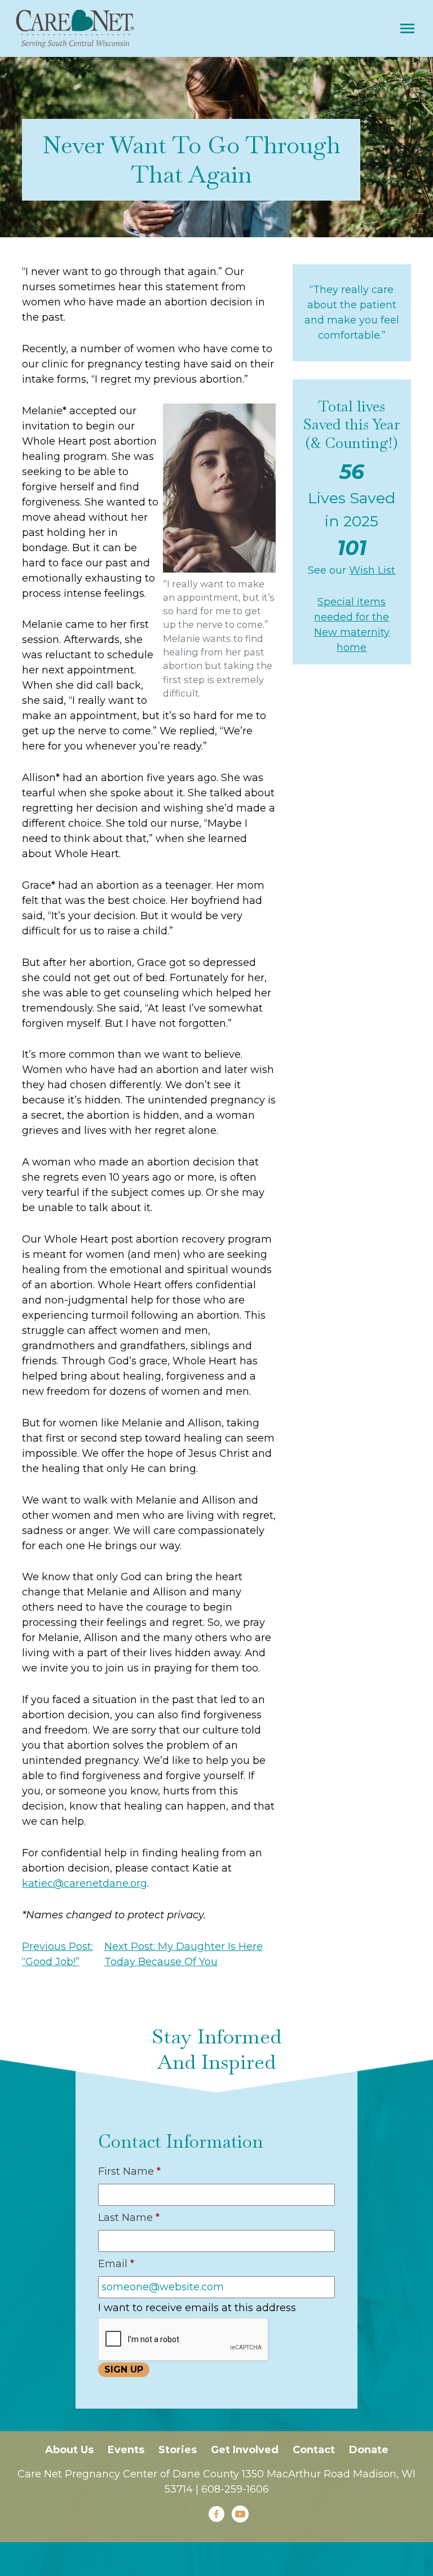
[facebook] (216, 2514)
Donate (369, 2450)
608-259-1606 (235, 2489)
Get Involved (245, 2450)
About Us (69, 2450)
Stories (178, 2450)
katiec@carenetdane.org (85, 1883)
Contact (314, 2450)
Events (126, 2450)
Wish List (372, 570)
